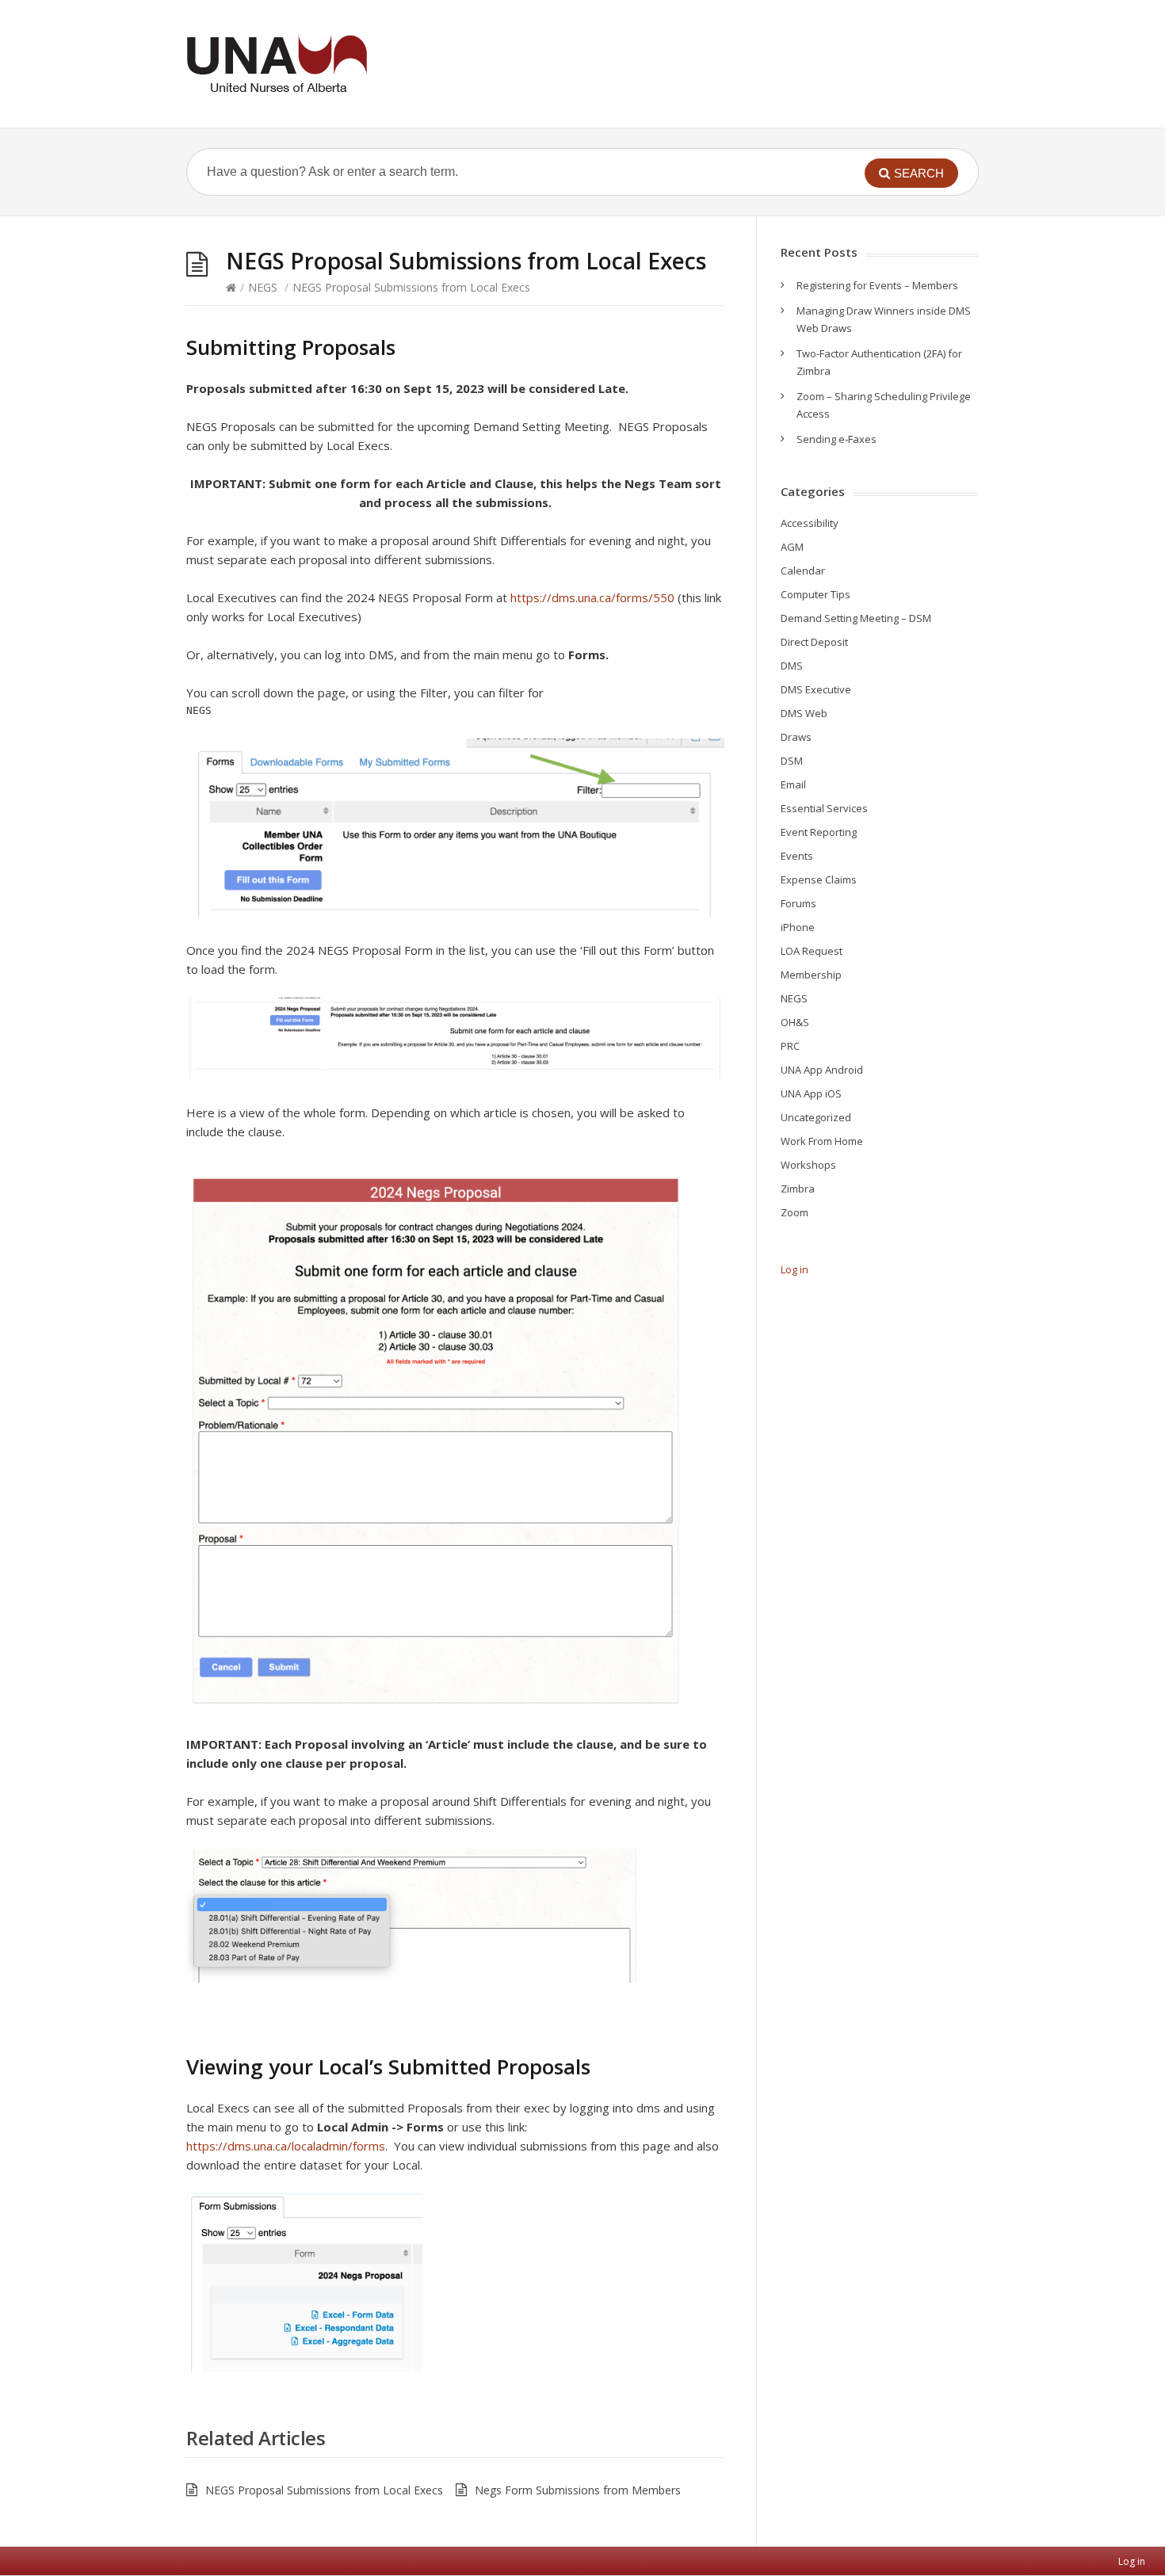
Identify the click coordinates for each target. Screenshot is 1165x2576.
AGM (792, 547)
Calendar (803, 571)
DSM (792, 761)
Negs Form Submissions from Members (578, 2490)
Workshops (808, 1165)
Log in (794, 1269)
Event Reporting (819, 832)
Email (793, 784)
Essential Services (824, 808)
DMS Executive (816, 689)
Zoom (794, 1212)
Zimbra (798, 1189)
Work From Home (822, 1141)
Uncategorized (816, 1117)
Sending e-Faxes (837, 439)
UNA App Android (822, 1070)
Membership (811, 975)
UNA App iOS (811, 1093)
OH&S (795, 1022)
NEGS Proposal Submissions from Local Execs (324, 2490)
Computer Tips (815, 594)
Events (797, 856)
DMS (792, 666)
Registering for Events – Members (877, 285)
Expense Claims (819, 880)
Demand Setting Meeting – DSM (856, 618)
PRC (790, 1046)
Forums (798, 903)
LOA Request (812, 951)
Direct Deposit (814, 642)
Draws (796, 737)
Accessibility (810, 523)
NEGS (263, 287)
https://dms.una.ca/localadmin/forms (286, 2146)
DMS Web (804, 713)
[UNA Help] (277, 64)
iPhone (798, 927)
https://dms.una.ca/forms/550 (592, 597)
